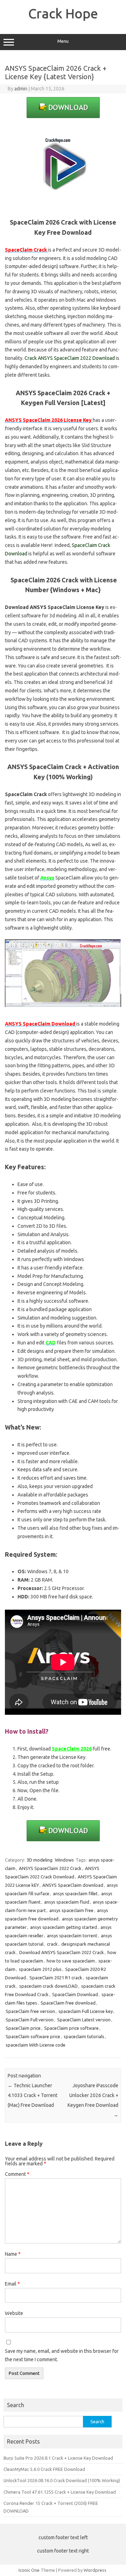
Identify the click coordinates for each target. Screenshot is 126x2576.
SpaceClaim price (23, 2028)
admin (21, 89)
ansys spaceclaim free (71, 1910)
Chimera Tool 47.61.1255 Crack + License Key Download (60, 2492)
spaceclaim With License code (36, 2045)
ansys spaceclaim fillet (75, 1893)
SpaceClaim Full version (30, 2020)
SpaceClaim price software (71, 2028)
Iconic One (29, 2570)
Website (14, 2313)
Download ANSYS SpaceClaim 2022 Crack (62, 1952)
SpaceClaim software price (33, 2036)
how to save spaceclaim (71, 1961)
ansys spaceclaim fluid (67, 1902)
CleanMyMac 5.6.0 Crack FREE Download (44, 2469)
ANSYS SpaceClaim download (73, 1885)
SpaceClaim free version (30, 2011)
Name (13, 2254)
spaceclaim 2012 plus (40, 1969)
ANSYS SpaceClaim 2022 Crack (50, 1868)
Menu (63, 41)
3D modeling (40, 1860)
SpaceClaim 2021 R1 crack (56, 1978)
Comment (17, 2174)
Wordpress (95, 2570)
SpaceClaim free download (68, 2003)
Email (12, 2284)
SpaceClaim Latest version (84, 2020)
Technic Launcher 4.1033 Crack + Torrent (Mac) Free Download (33, 2095)
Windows (64, 1860)
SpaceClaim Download (75, 1994)
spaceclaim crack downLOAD (48, 1986)
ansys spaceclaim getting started (64, 1927)
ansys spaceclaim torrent (72, 1936)
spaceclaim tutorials (84, 2036)
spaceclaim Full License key (86, 2011)
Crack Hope (63, 13)
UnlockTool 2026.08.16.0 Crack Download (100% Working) (62, 2480)
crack (52, 1944)
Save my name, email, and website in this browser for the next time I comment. (62, 2355)
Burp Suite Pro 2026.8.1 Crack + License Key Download (58, 2458)
